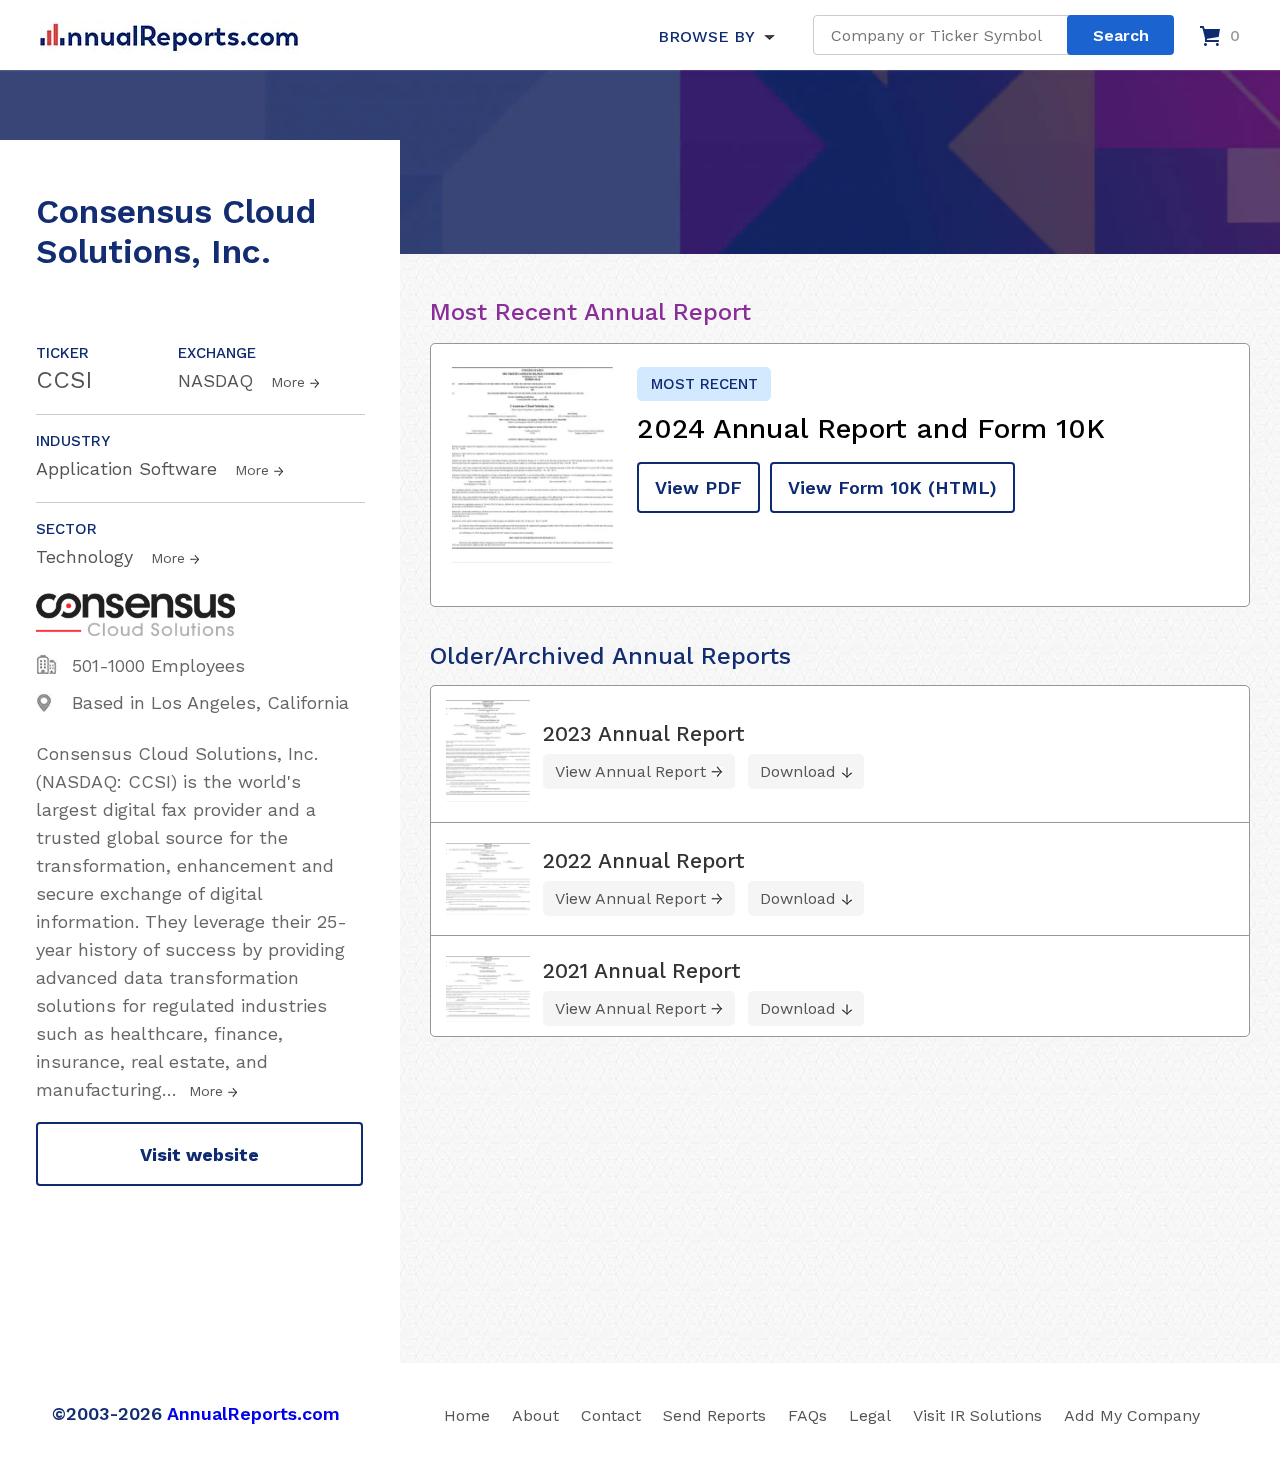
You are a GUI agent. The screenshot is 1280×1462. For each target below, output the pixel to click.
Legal (870, 1415)
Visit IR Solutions (977, 1415)
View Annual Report (630, 771)
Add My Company (1132, 1415)
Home (467, 1415)
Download (798, 771)
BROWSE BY (706, 36)
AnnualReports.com (253, 1413)
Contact (611, 1415)
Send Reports (714, 1415)
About (535, 1415)
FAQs (807, 1415)
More (288, 382)
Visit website (199, 1154)
